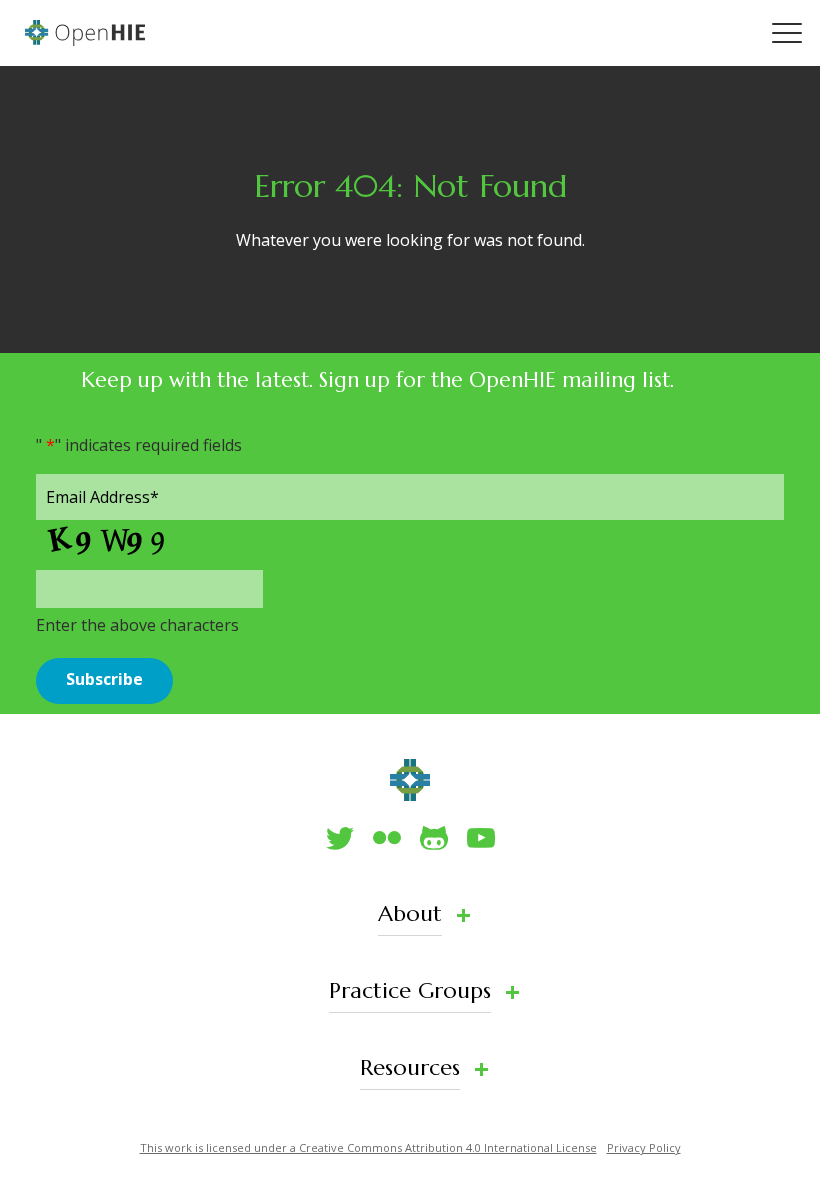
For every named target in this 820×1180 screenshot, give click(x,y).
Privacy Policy (644, 1147)
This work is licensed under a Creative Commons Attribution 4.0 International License (368, 1147)
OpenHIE (85, 33)
